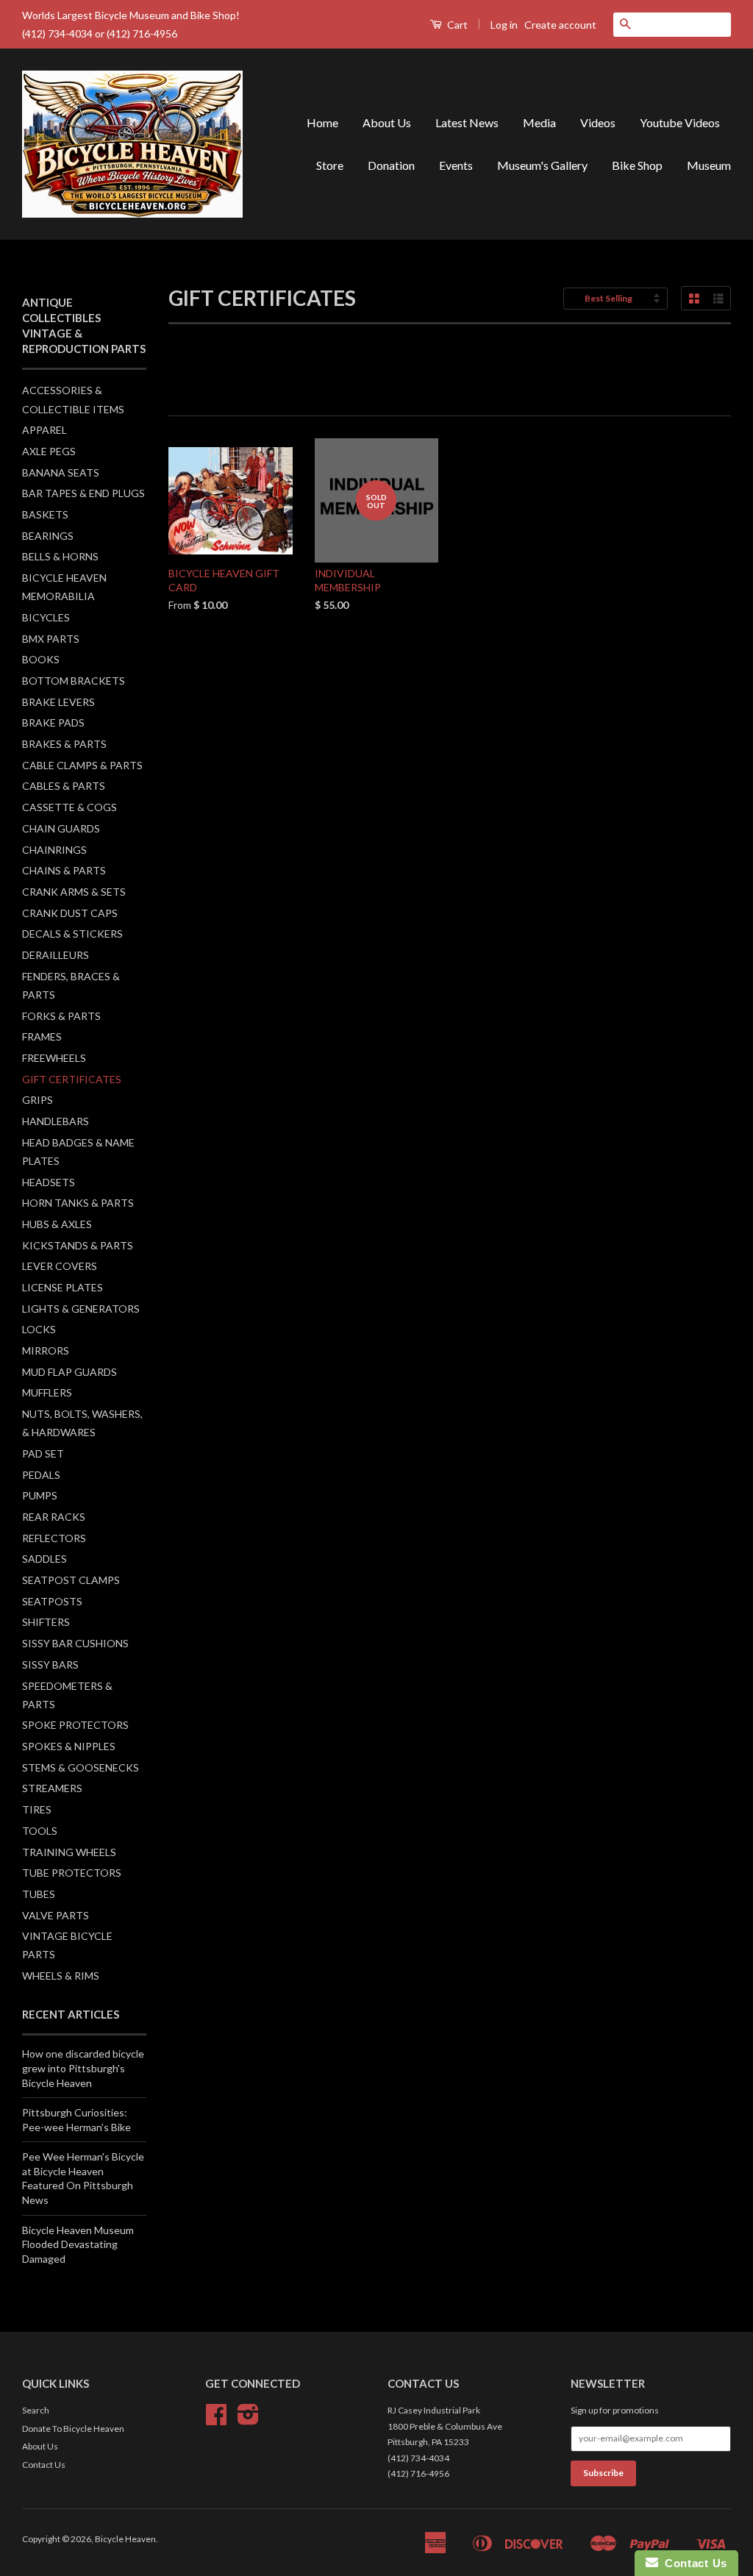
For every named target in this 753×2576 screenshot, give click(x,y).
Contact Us (44, 2465)
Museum (709, 165)
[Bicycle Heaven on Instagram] (248, 2420)
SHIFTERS (46, 1622)
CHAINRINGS (54, 850)
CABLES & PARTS (64, 786)
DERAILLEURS (56, 955)
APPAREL (44, 430)
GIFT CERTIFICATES (72, 1079)
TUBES (39, 1894)
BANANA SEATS (61, 472)
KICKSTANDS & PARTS (78, 1245)
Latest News (467, 122)
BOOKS (41, 659)
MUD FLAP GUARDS (69, 1372)
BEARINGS (48, 536)
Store (330, 165)
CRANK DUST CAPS (70, 913)
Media (539, 122)
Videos (598, 122)
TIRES (37, 1809)
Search (36, 2410)
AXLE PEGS (49, 451)
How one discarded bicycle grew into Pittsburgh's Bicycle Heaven (83, 2068)
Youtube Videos (680, 122)
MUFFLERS (47, 1392)
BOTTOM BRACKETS (74, 681)
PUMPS (40, 1495)
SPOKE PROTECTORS (75, 1725)
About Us (387, 122)
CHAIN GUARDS (61, 828)
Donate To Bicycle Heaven (73, 2429)
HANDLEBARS (56, 1121)
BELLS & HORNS (60, 556)
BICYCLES (46, 617)
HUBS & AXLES (57, 1224)
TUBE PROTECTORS (72, 1873)
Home (322, 122)
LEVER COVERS (60, 1266)
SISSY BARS (50, 1665)
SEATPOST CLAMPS (71, 1580)
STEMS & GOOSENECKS (81, 1767)
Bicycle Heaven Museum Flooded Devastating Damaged (78, 2244)
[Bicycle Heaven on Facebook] (216, 2420)
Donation (391, 165)
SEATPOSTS (52, 1601)
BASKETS (45, 514)
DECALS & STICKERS (72, 934)
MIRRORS (46, 1351)
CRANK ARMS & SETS (74, 892)
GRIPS (38, 1100)
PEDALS (41, 1475)
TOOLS (40, 1831)
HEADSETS (49, 1182)
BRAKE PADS (53, 723)
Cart (456, 25)
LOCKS (39, 1329)
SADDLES (44, 1559)
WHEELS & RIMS (61, 1976)
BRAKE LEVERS (58, 702)
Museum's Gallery (542, 165)
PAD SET (43, 1453)
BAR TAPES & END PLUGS (83, 493)
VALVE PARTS (56, 1915)
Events (456, 165)
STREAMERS (52, 1788)
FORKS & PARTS (61, 1016)
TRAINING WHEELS (69, 1852)
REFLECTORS (54, 1538)
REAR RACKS (54, 1517)
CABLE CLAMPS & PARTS (82, 765)
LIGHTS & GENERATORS (81, 1309)
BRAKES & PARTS (64, 744)
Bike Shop (637, 165)
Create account (560, 25)
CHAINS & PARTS (64, 870)
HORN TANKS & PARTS (78, 1203)
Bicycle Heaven (125, 2539)
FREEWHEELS (54, 1058)
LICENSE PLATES (63, 1287)
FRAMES (42, 1037)
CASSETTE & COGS (69, 807)
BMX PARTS (51, 639)
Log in (504, 25)
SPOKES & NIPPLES (69, 1746)
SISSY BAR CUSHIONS (75, 1643)
